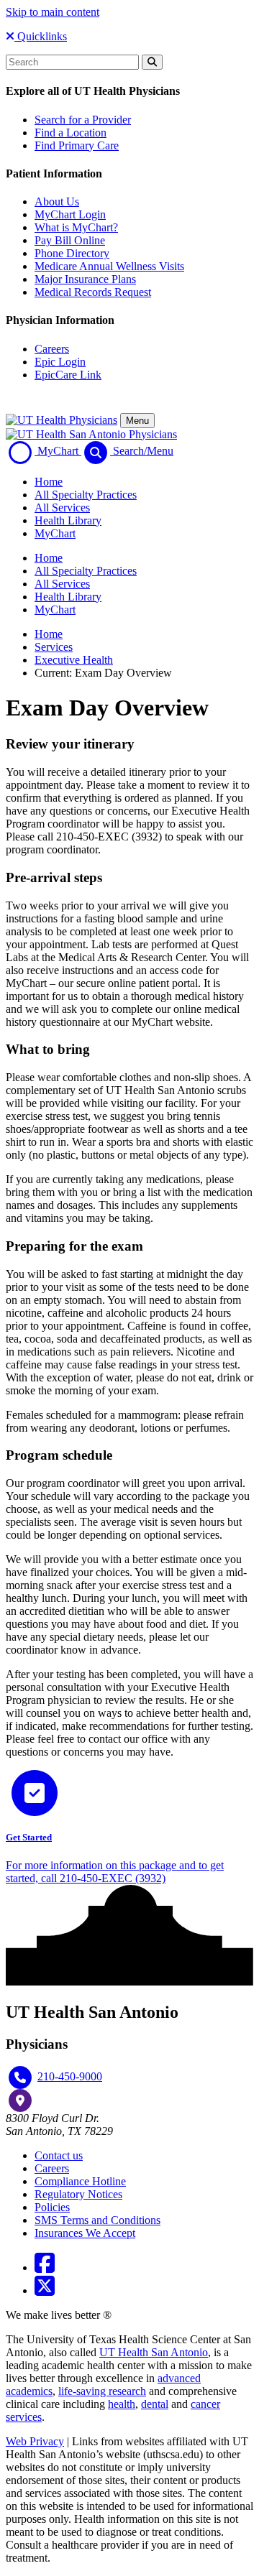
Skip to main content (53, 12)
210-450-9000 (70, 2076)
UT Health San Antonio (154, 2352)
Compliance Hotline (80, 2181)
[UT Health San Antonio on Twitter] (45, 2290)
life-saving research (102, 2391)
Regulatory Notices (78, 2194)
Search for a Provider (83, 120)
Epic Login (60, 362)
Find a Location (71, 133)
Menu (137, 421)
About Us (57, 201)
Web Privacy (35, 2441)
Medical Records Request (93, 292)
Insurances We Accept (85, 2233)
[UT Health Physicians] (62, 420)
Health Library (68, 520)
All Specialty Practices (86, 495)
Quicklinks (41, 36)
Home (49, 482)
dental (155, 2404)
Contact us (59, 2155)
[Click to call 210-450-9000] (20, 2077)
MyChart (55, 533)
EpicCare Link (68, 375)
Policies (52, 2207)
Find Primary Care (77, 145)
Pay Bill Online (70, 240)
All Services (62, 508)
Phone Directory (72, 253)
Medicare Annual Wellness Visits (109, 266)
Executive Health (74, 660)
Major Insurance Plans (85, 279)
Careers (52, 349)
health (122, 2404)
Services (54, 647)
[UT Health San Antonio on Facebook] (45, 2267)
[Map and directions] (20, 2100)
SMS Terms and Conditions (97, 2220)
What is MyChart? (76, 227)
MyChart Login (70, 214)
